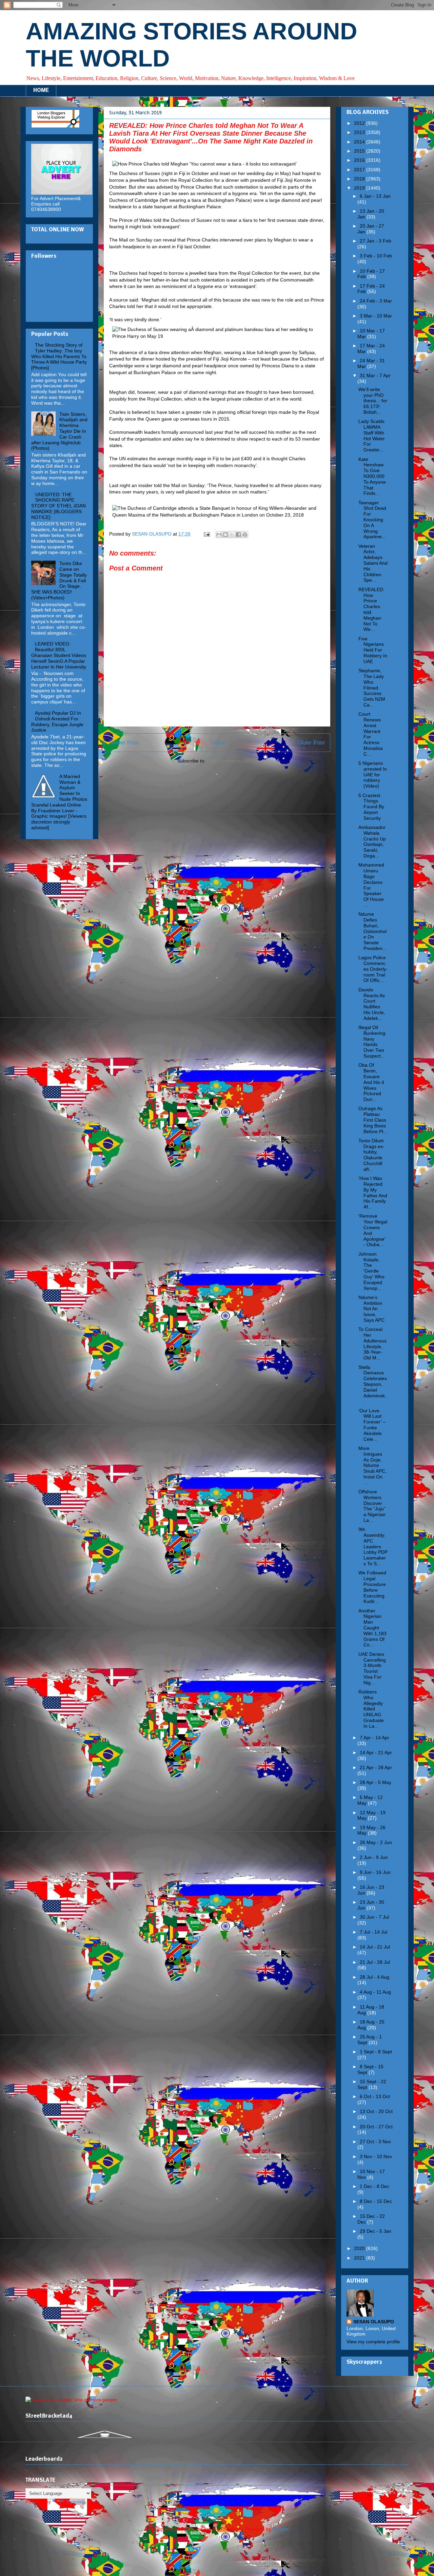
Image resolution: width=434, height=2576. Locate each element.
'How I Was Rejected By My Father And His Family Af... (373, 1193)
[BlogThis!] (225, 535)
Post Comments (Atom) (232, 761)
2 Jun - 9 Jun (374, 1857)
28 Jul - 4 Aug (374, 1977)
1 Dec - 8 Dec (374, 2186)
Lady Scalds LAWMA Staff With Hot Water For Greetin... (372, 435)
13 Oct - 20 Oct (376, 2111)
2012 (360, 123)
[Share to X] (232, 535)
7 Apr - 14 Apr (374, 1738)
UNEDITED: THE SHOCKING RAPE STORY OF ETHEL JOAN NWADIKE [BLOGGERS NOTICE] (58, 506)
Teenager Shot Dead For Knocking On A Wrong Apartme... (372, 520)
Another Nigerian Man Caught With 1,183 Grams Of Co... (372, 1628)
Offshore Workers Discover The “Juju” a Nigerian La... (372, 1506)
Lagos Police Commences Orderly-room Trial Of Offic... (373, 969)
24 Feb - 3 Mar (376, 301)
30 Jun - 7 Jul (374, 1917)
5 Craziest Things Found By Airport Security (371, 807)
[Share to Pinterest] (245, 535)
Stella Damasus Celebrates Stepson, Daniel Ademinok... (373, 1384)
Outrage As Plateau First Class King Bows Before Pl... (373, 1120)
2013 (360, 132)
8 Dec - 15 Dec (376, 2201)
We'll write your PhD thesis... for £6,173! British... (373, 401)
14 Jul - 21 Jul (375, 1947)
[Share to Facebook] (238, 535)
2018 (360, 179)
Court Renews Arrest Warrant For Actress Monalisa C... (371, 734)
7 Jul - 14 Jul (373, 1932)
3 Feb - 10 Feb (376, 256)
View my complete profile (373, 2342)
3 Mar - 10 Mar (376, 316)
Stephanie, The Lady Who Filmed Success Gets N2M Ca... (372, 688)
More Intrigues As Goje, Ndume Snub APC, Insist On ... (372, 1465)
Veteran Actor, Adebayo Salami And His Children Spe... (373, 563)
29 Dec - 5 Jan (376, 2231)
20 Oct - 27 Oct (376, 2127)
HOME (41, 91)
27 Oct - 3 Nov (375, 2142)
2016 (360, 160)
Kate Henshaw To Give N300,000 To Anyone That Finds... (372, 476)
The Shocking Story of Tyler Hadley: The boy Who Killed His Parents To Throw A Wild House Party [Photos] (59, 356)
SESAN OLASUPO (374, 2322)
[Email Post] (206, 534)
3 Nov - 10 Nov (376, 2156)
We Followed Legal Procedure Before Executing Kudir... (372, 1587)
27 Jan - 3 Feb (376, 241)
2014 (360, 142)
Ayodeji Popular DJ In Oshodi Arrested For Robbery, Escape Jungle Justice (57, 721)
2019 (360, 188)
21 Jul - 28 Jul (375, 1962)
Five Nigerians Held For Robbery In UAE (373, 650)
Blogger (280, 2529)
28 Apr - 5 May (376, 1782)
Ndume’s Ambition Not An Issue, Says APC (371, 1309)
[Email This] (219, 535)
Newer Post (124, 743)
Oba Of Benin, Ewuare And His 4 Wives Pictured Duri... (371, 1082)
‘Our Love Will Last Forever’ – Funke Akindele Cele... (372, 1425)
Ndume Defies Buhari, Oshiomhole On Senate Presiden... (372, 931)
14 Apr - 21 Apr (376, 1752)
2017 (360, 170)
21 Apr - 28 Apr (376, 1767)
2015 (360, 151)
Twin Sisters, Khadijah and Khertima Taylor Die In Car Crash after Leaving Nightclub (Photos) (59, 431)
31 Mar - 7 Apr (375, 375)
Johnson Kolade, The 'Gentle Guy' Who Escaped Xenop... (371, 1271)
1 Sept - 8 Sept (376, 2052)
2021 (360, 2258)
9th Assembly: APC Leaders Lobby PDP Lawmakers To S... (373, 1546)
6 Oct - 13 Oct (375, 2096)
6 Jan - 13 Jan (375, 196)
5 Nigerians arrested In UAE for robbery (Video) (373, 774)
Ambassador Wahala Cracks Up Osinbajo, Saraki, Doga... (372, 841)
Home (218, 743)
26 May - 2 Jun (376, 1842)
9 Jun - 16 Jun (375, 1872)
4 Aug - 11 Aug (375, 1992)
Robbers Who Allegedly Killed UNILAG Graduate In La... (371, 1709)
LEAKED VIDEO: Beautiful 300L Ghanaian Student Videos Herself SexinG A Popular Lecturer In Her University (59, 655)
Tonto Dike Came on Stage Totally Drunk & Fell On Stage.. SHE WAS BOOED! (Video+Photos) (59, 580)
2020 (360, 2248)
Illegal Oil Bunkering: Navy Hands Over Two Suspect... (372, 1042)
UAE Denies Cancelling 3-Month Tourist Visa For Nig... (372, 1668)
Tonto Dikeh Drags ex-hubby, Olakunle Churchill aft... (371, 1155)
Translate (76, 2502)
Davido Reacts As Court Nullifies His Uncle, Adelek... (372, 1004)
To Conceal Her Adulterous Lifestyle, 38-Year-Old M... (372, 1343)
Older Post (311, 743)
